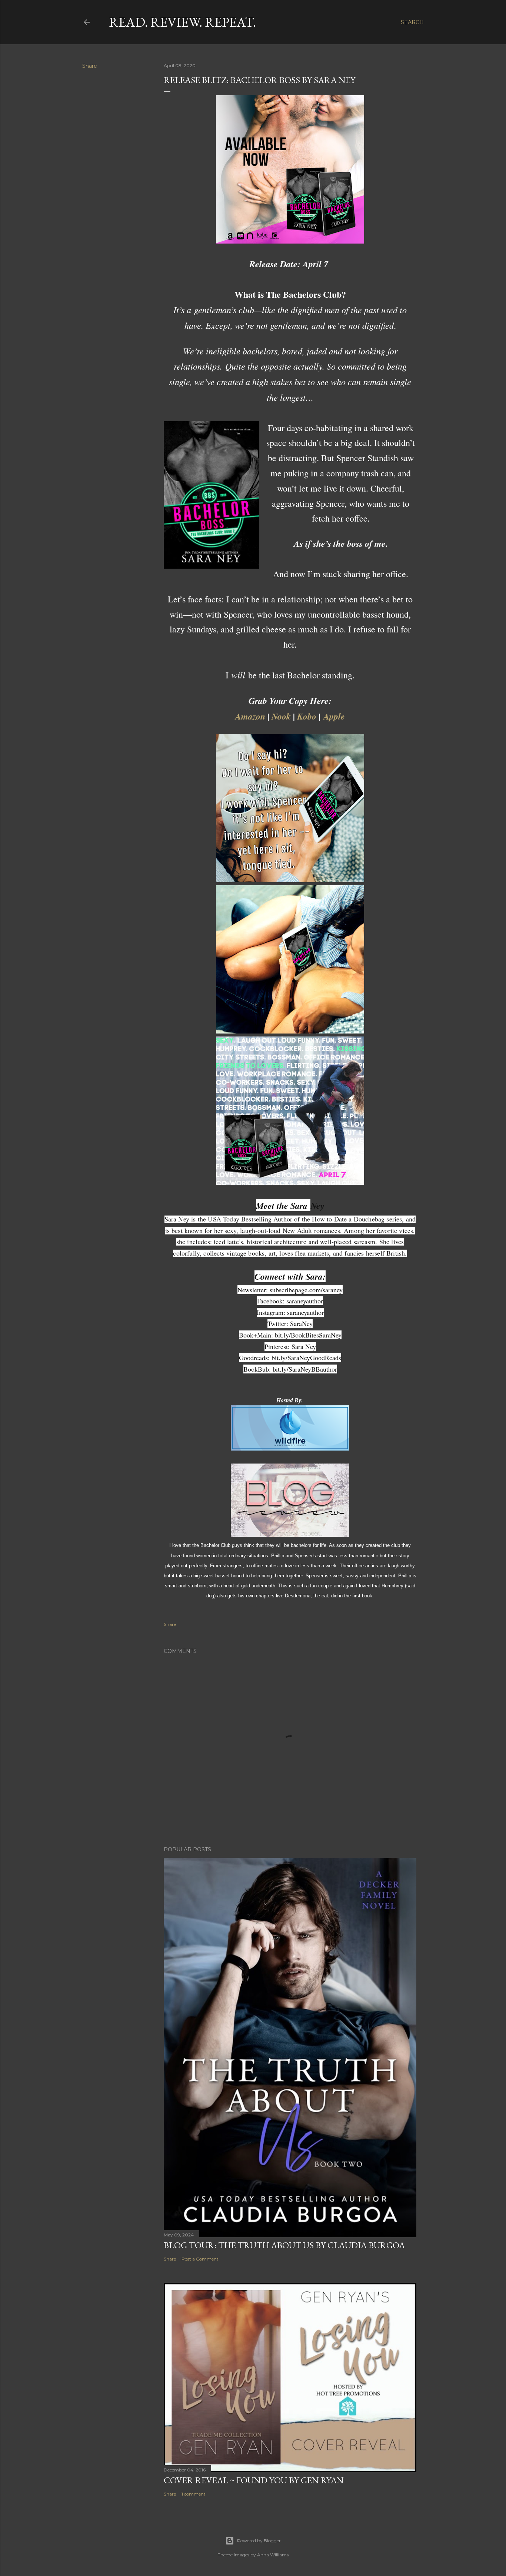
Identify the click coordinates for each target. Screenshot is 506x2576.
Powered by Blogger (259, 2541)
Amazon (250, 716)
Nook (281, 716)
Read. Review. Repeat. (182, 22)
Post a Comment (200, 2259)
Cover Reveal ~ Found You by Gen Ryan (254, 2480)
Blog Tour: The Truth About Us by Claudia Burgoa (284, 2245)
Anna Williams (273, 2555)
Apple (334, 716)
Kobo (307, 716)
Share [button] (90, 66)
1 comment (194, 2494)
